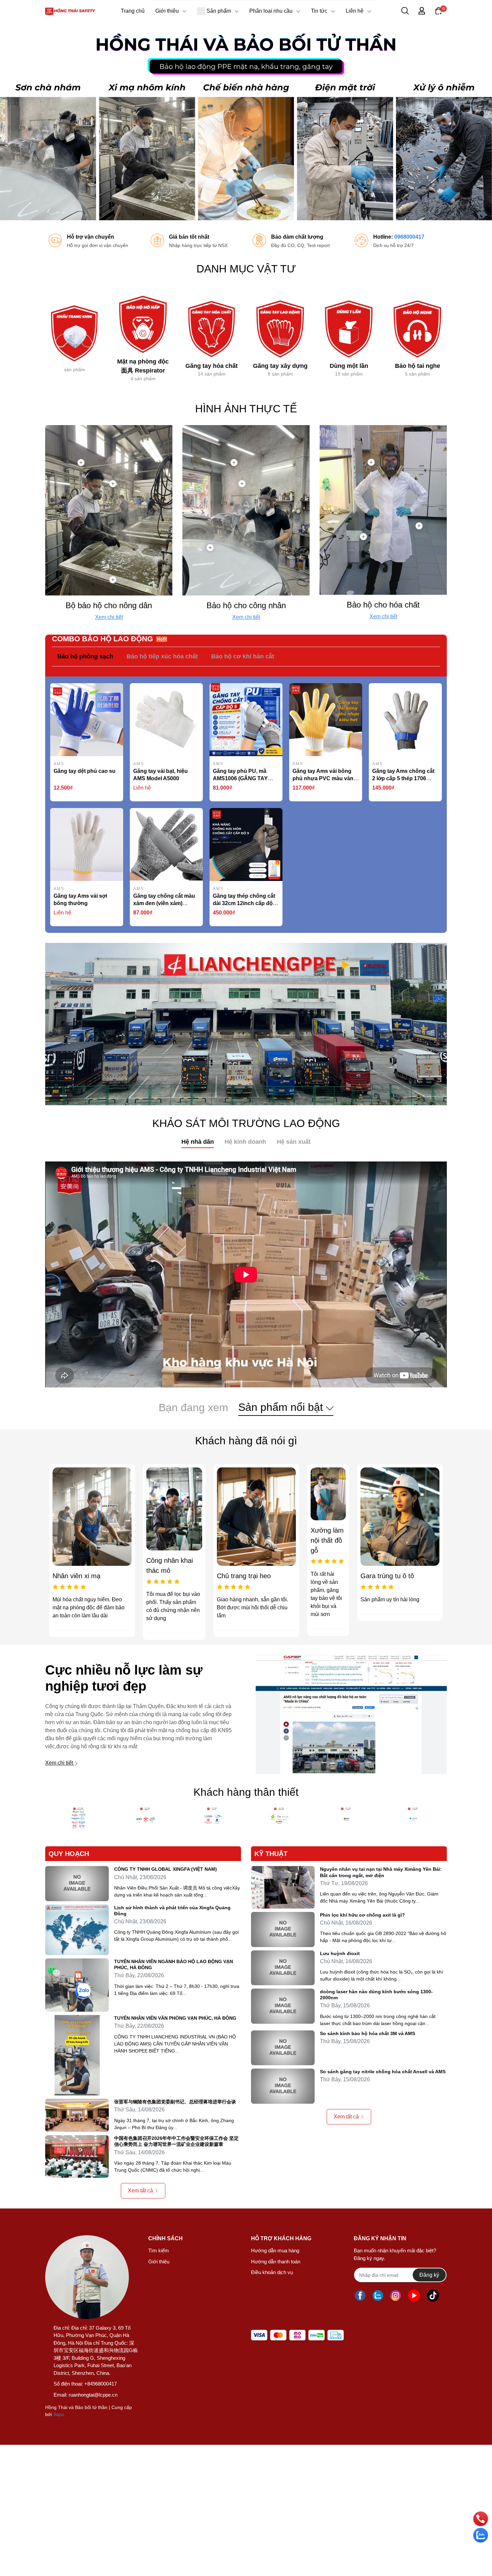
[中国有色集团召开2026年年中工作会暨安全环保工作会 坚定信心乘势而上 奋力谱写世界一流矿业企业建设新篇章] (77, 2156)
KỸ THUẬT (271, 1854)
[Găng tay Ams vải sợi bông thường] (87, 844)
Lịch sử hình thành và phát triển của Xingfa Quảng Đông (172, 1911)
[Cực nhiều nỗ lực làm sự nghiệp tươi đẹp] (351, 1714)
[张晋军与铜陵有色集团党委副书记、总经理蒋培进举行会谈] (77, 2115)
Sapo (59, 2414)
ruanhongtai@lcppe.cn (93, 2395)
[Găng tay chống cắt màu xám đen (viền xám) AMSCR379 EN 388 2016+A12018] (166, 844)
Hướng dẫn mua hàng (275, 2250)
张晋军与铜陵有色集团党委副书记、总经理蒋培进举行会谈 (175, 2102)
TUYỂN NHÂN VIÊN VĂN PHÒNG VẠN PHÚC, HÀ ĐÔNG (175, 2018)
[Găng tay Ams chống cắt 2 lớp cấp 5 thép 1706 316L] (405, 720)
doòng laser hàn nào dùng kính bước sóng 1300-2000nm (376, 1995)
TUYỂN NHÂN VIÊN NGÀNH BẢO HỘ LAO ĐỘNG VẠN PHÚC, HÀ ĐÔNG (174, 1964)
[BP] (413, 1819)
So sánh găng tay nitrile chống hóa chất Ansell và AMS (383, 2072)
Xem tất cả (140, 2191)
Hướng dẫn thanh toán (276, 2262)
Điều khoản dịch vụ (272, 2272)
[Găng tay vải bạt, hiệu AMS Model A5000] (166, 720)
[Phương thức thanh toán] (297, 2335)
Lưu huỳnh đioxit (340, 1953)
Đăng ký (429, 2275)
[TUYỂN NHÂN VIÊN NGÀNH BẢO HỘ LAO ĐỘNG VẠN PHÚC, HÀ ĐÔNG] (77, 1985)
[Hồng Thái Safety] (246, 121)
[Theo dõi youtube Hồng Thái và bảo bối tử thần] (414, 2295)
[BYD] (279, 1819)
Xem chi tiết (109, 617)
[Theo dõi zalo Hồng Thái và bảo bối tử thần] (378, 2295)
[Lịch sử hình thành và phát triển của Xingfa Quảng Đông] (77, 1930)
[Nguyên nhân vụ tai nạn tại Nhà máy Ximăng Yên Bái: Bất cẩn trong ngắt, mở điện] (283, 1887)
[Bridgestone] (346, 1819)
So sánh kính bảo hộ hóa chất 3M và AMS (367, 2033)
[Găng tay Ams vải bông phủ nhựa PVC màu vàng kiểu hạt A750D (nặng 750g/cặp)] (326, 720)
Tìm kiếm (159, 2250)
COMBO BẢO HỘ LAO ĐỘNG (102, 639)
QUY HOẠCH (69, 1854)
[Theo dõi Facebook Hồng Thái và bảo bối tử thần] (360, 2295)
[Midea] (146, 1819)
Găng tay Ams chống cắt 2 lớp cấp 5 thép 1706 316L (403, 778)
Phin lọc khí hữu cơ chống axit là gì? (362, 1915)
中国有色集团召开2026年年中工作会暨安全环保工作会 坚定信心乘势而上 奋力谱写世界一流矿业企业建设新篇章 (176, 2141)
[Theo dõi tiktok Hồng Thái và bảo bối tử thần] (433, 2295)
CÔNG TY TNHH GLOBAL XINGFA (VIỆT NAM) (166, 1869)
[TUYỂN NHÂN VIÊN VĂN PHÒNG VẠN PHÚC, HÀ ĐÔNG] (77, 2055)
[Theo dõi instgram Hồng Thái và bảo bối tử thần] (396, 2295)
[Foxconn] (79, 1819)
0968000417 (409, 237)
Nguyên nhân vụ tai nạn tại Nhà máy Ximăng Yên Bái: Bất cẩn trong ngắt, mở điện (381, 1872)
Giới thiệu (159, 2262)
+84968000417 (101, 2384)
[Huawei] (213, 1819)
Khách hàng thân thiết (246, 1792)
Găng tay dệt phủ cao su (85, 771)
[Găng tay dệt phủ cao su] (87, 720)
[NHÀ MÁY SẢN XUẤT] (246, 1024)
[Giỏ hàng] (438, 10)
